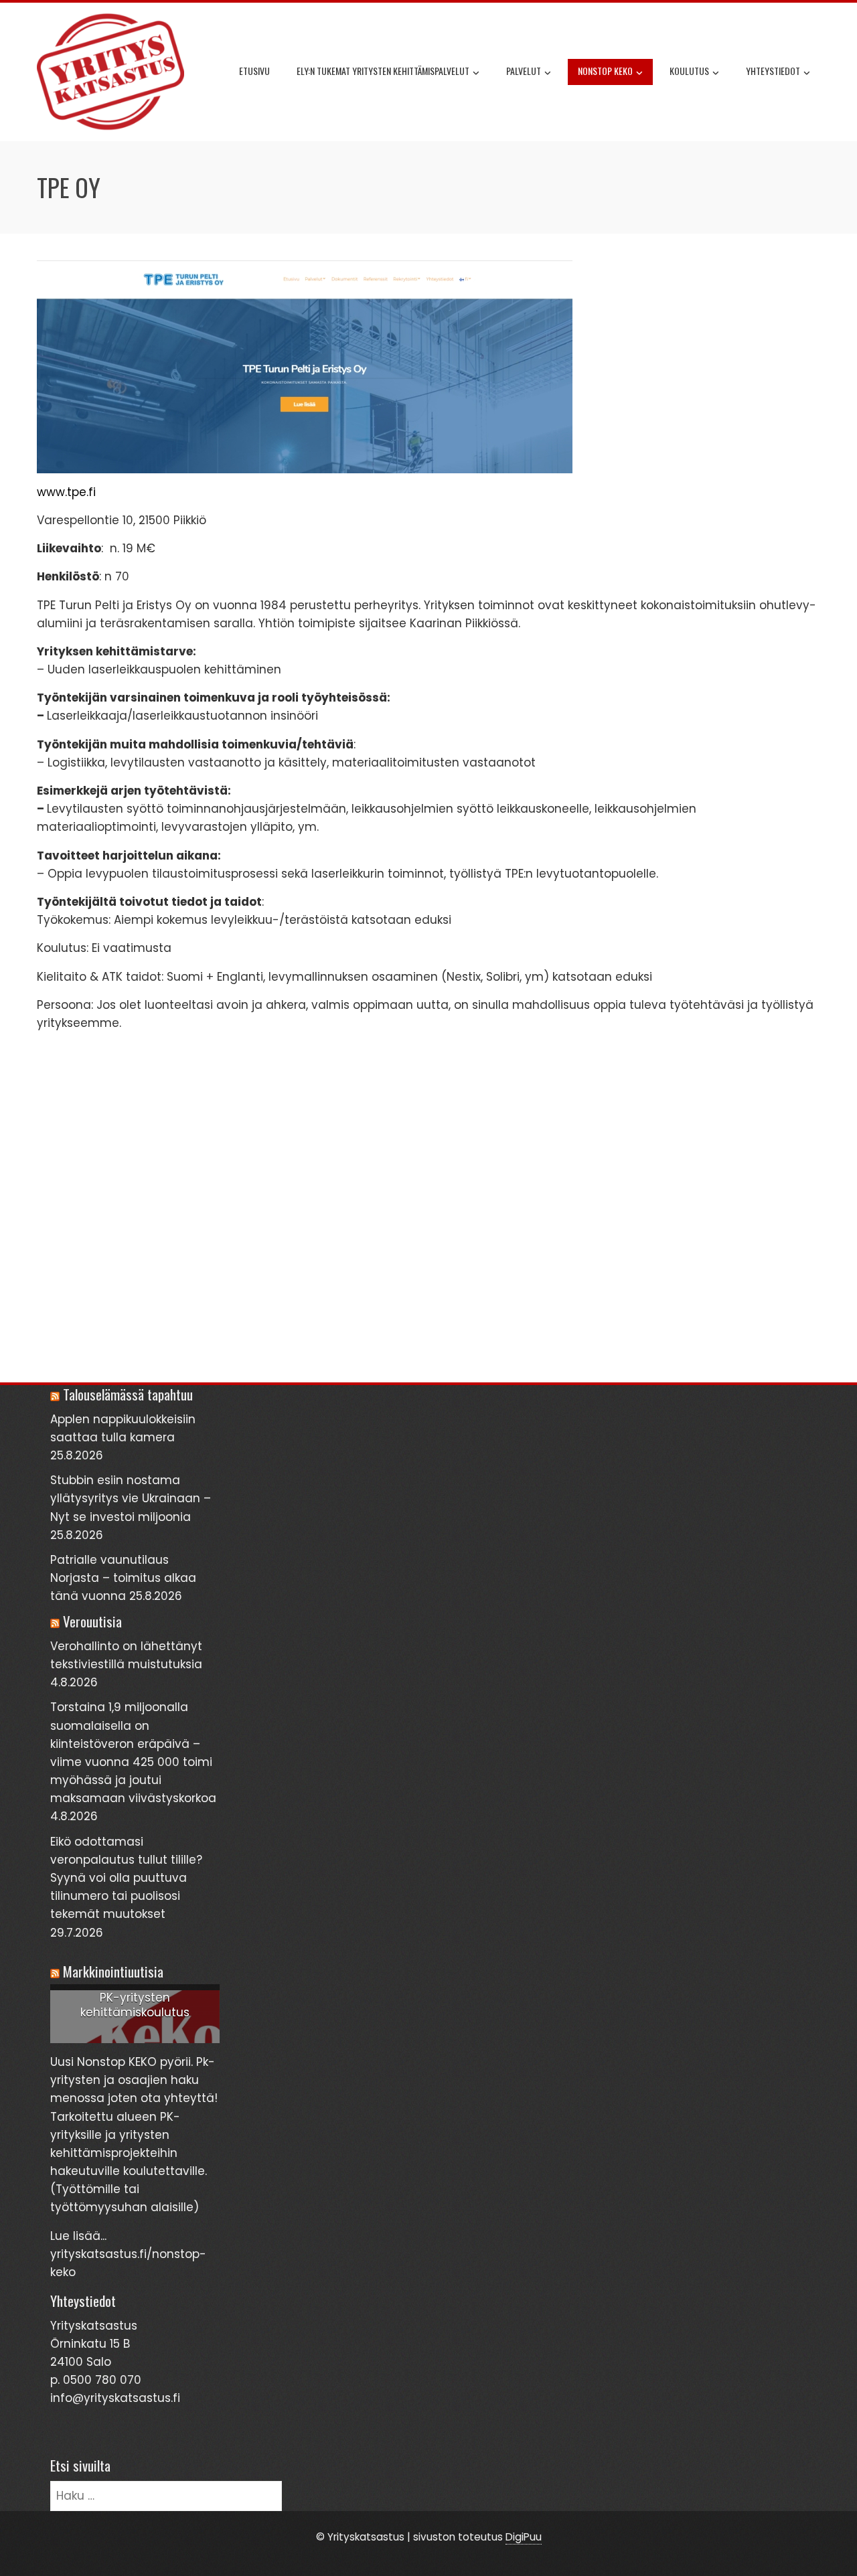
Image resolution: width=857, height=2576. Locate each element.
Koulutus (689, 71)
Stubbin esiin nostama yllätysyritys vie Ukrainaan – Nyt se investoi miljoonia (131, 1498)
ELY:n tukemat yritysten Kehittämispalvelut (383, 71)
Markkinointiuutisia (113, 1971)
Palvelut (524, 71)
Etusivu (254, 71)
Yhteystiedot (773, 71)
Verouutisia (92, 1621)
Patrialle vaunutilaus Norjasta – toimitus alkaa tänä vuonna (123, 1578)
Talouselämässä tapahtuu (128, 1394)
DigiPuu (524, 2537)
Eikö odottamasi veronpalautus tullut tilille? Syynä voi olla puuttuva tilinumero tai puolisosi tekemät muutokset (126, 1878)
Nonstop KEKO (605, 71)
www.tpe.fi (66, 492)
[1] (135, 2032)
